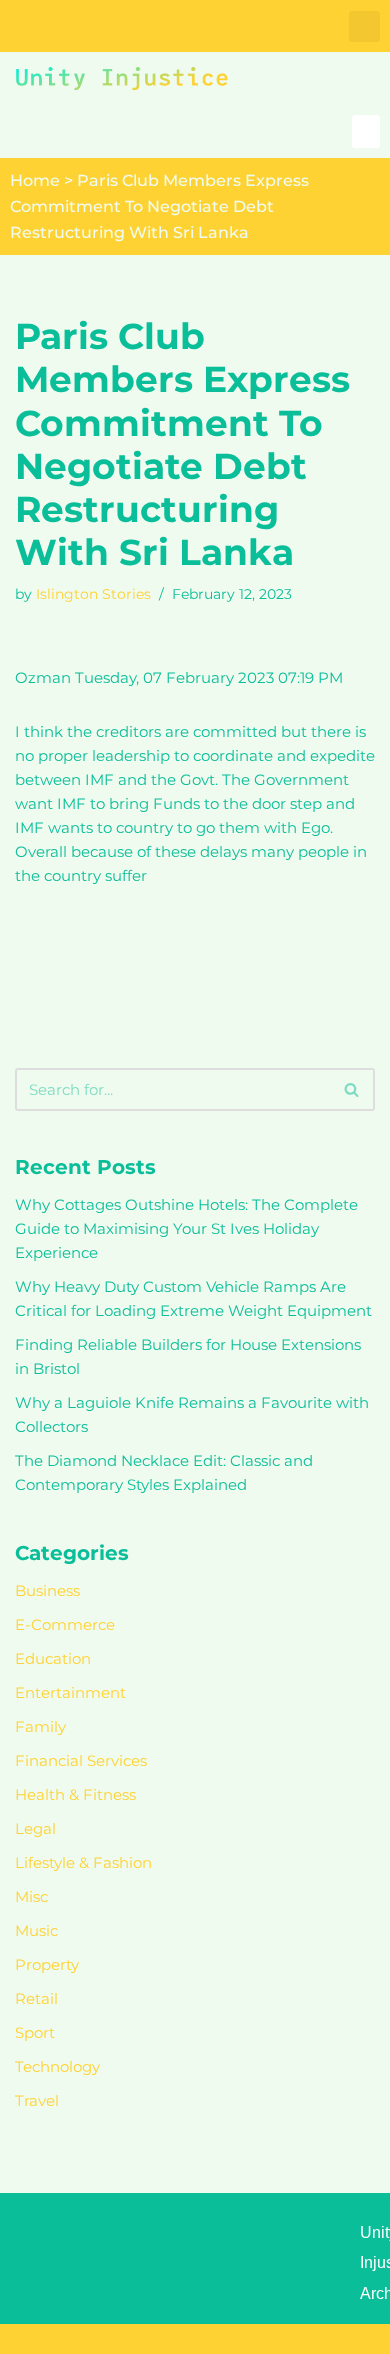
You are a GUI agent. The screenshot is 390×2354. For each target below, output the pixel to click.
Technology (57, 2066)
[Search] (352, 1089)
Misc (31, 1896)
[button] (364, 26)
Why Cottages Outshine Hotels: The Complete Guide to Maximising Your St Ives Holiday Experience (186, 1228)
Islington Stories (93, 594)
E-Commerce (65, 1624)
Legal (35, 1828)
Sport (35, 2032)
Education (53, 1658)
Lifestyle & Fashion (83, 1862)
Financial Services (81, 1760)
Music (36, 1930)
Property (47, 1964)
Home (35, 180)
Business (47, 1590)
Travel (37, 2100)
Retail (36, 1998)
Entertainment (70, 1692)
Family (40, 1726)
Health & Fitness (75, 1794)
